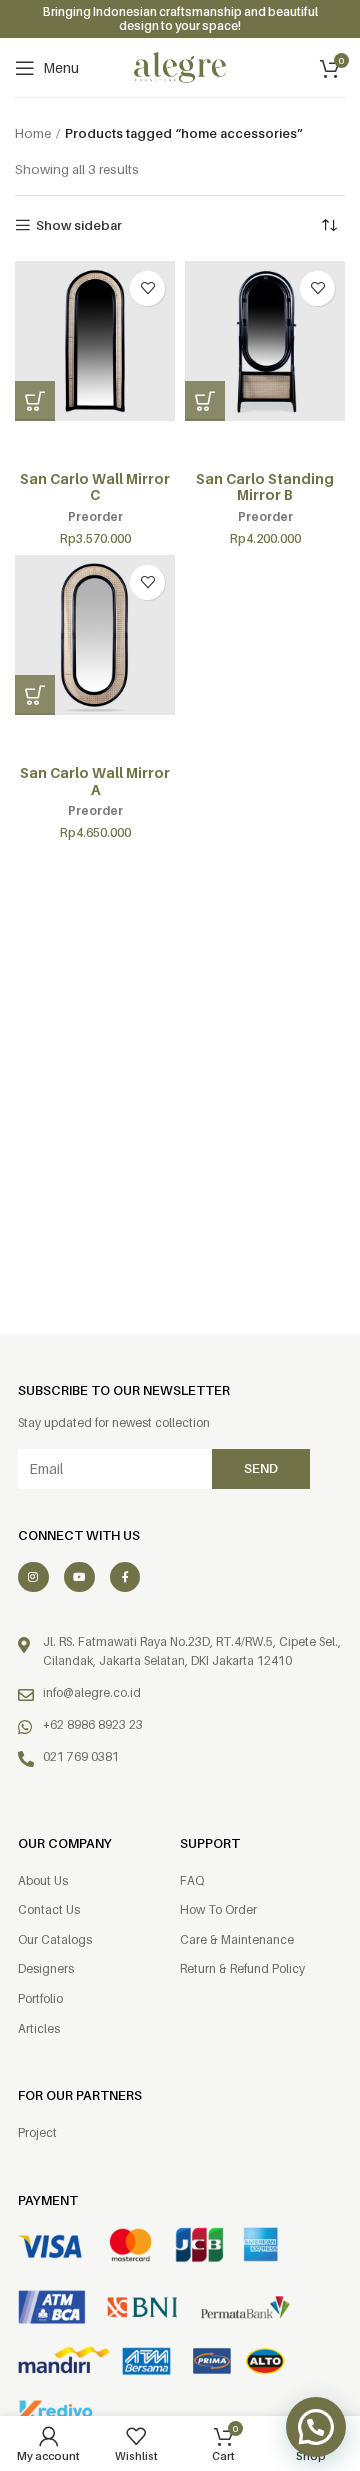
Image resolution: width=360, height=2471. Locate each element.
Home (33, 133)
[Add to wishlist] (147, 288)
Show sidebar (79, 225)
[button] (35, 401)
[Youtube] (79, 1577)
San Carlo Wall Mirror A (95, 781)
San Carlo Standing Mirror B (265, 487)
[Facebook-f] (125, 1577)
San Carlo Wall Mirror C (95, 487)
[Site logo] (180, 66)
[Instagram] (33, 1577)
